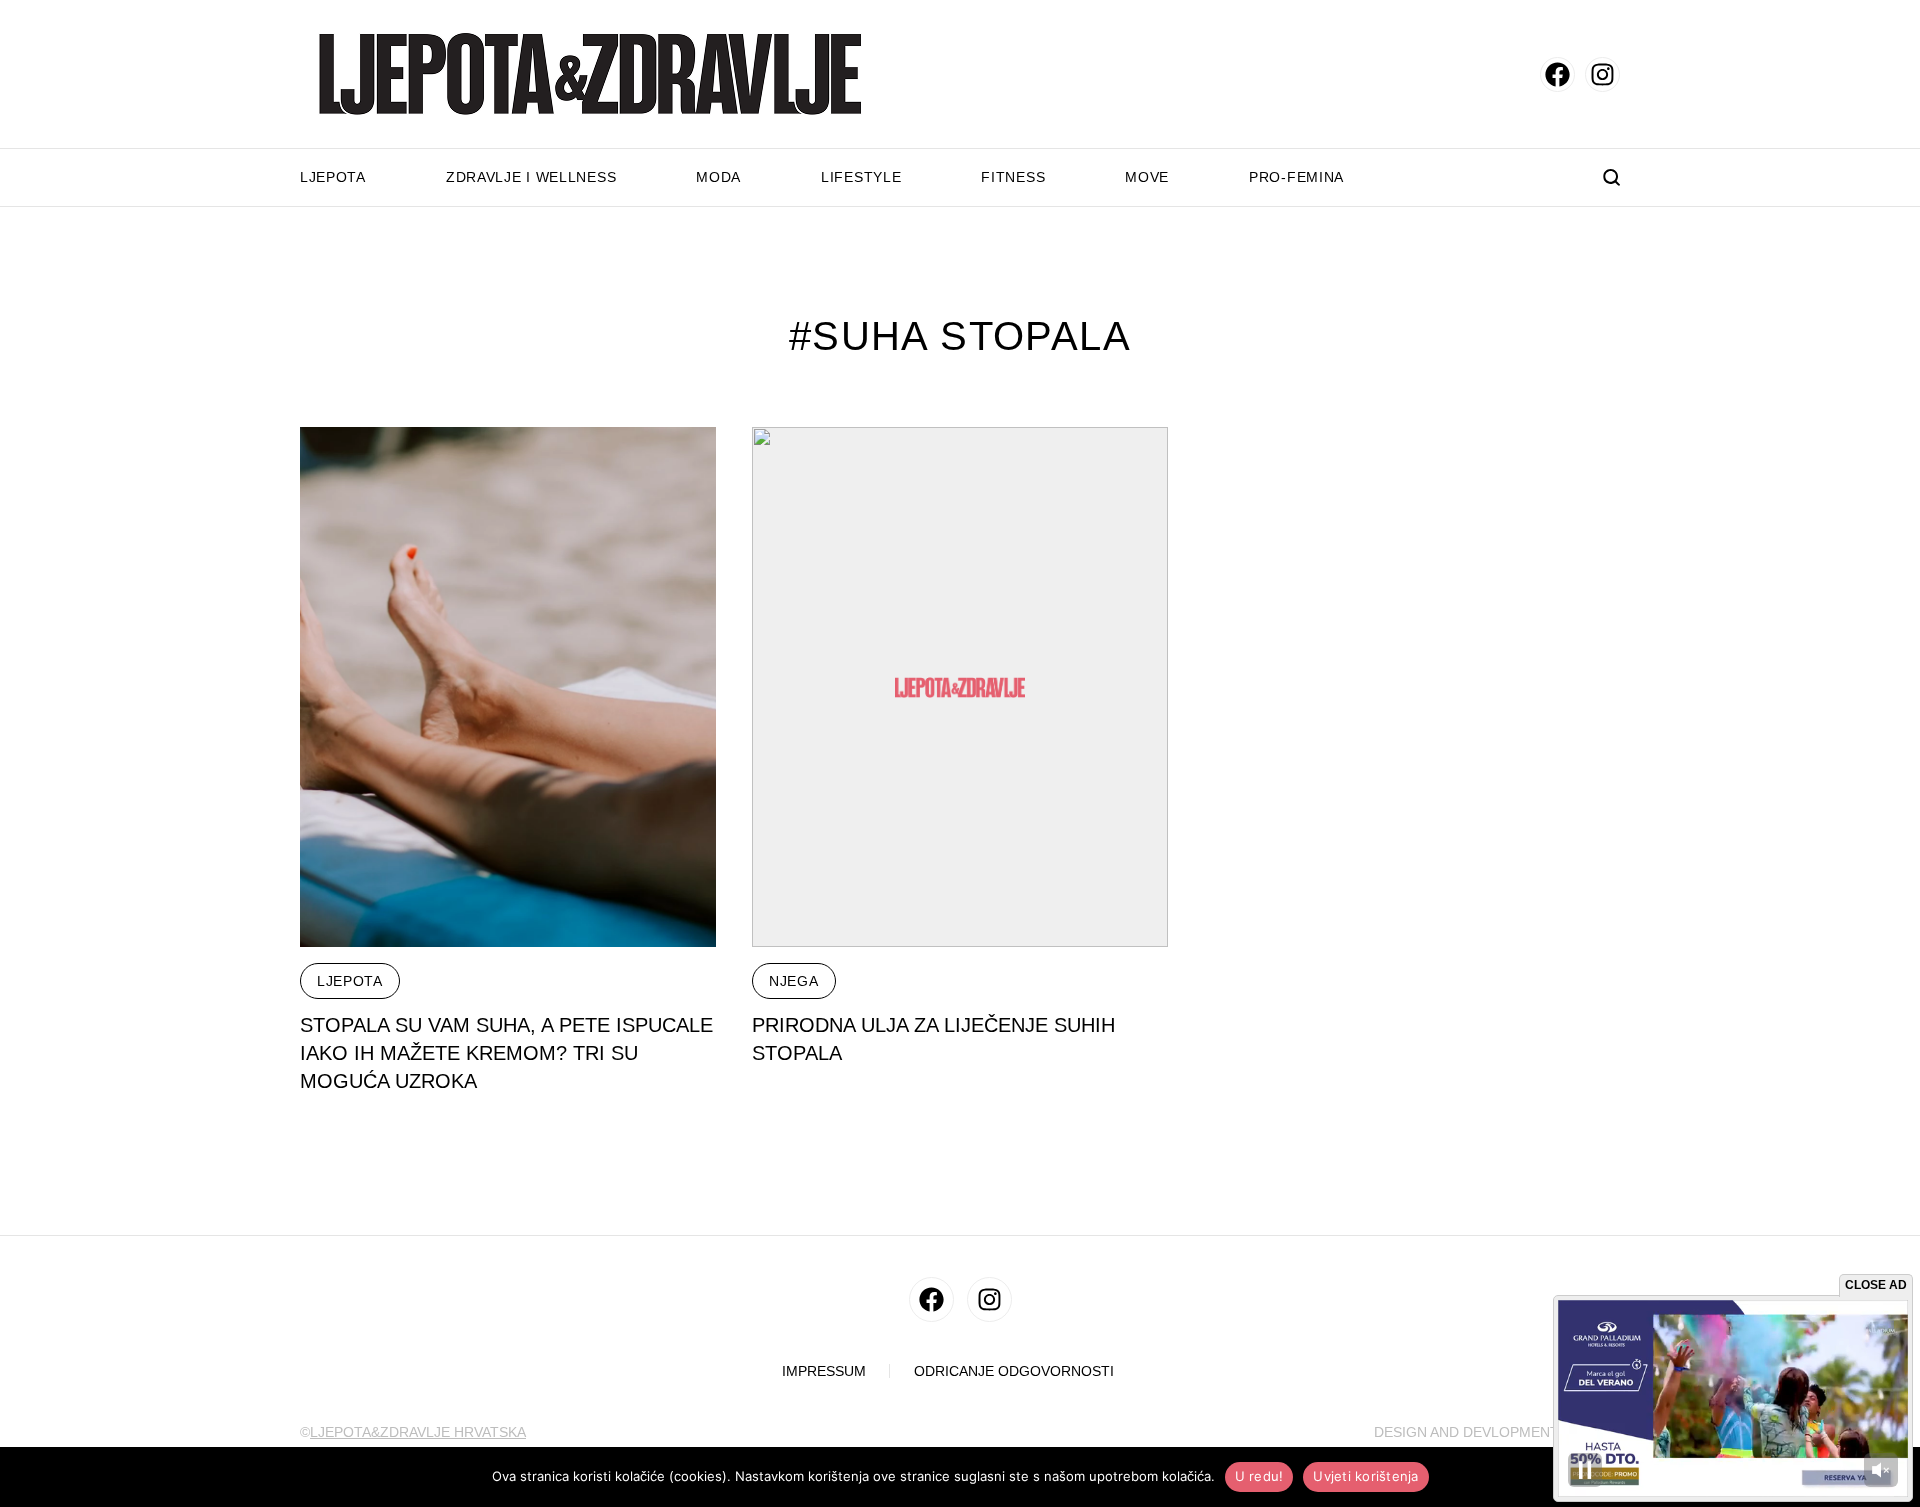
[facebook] (1557, 74)
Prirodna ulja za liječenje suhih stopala (933, 1039)
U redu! (1259, 1476)
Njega (794, 981)
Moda (718, 177)
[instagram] (1602, 74)
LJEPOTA (350, 981)
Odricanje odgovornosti (1014, 1371)
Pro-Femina (1296, 177)
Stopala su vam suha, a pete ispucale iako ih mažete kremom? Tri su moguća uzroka (506, 1053)
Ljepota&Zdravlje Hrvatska (418, 1432)
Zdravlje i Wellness (531, 177)
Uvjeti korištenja (1365, 1476)
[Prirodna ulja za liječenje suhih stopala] (960, 687)
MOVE (1147, 177)
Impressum (824, 1371)
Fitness (1013, 177)
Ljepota (333, 177)
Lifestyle (861, 177)
